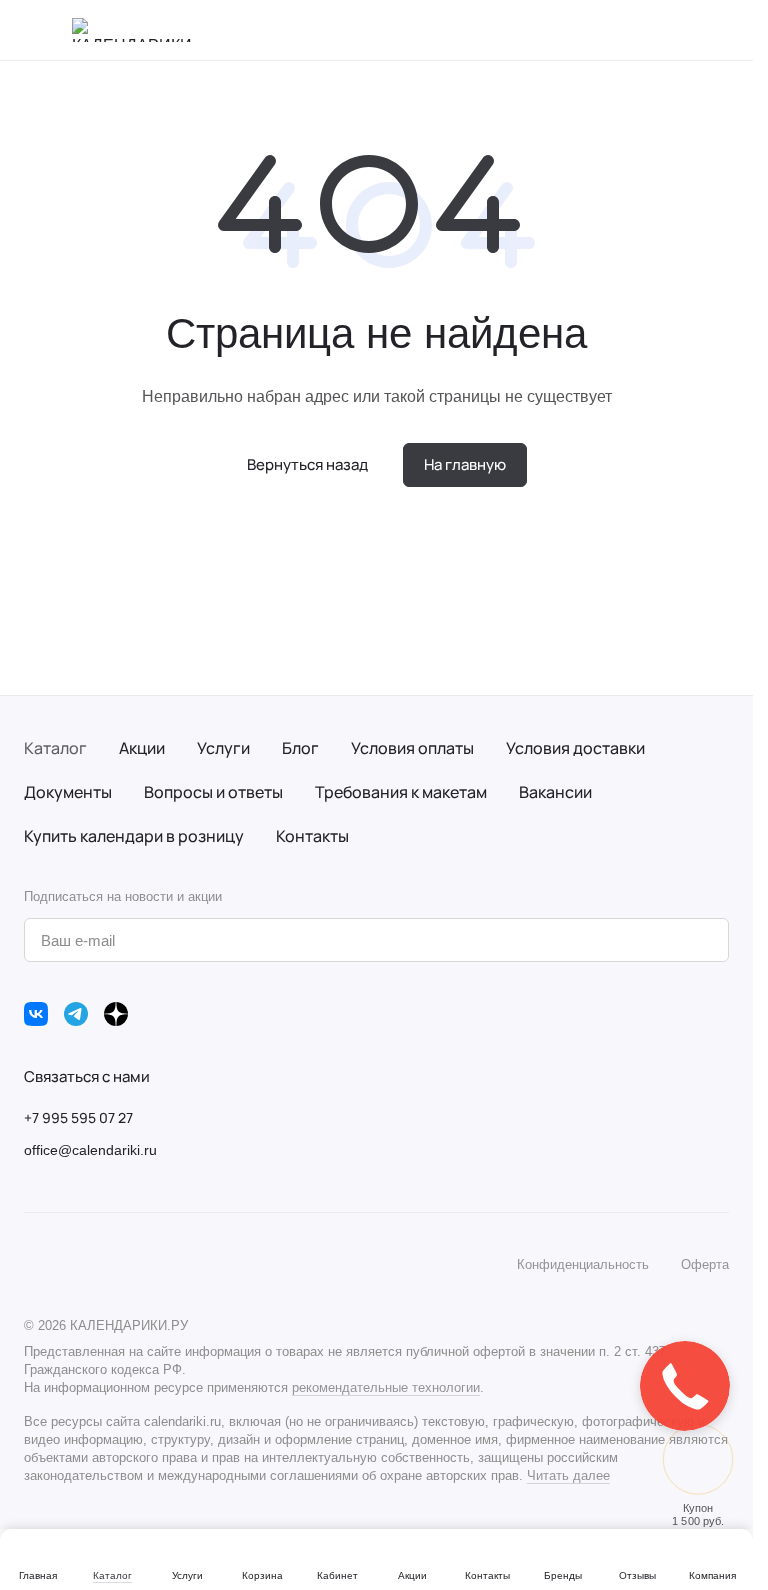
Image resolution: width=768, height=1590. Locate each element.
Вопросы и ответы (213, 792)
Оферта (705, 1264)
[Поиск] (615, 30)
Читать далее (568, 1475)
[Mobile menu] (32, 30)
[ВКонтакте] (36, 1014)
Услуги (223, 748)
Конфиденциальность (583, 1264)
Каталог (55, 748)
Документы (68, 792)
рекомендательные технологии (386, 1387)
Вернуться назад (307, 464)
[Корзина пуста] (719, 30)
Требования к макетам (401, 792)
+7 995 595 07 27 (78, 1117)
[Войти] (667, 30)
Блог (300, 748)
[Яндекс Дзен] (116, 1014)
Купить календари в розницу (134, 836)
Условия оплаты (412, 748)
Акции (142, 748)
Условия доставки (575, 748)
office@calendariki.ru (90, 1150)
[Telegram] (76, 1014)
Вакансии (555, 792)
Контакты (312, 836)
